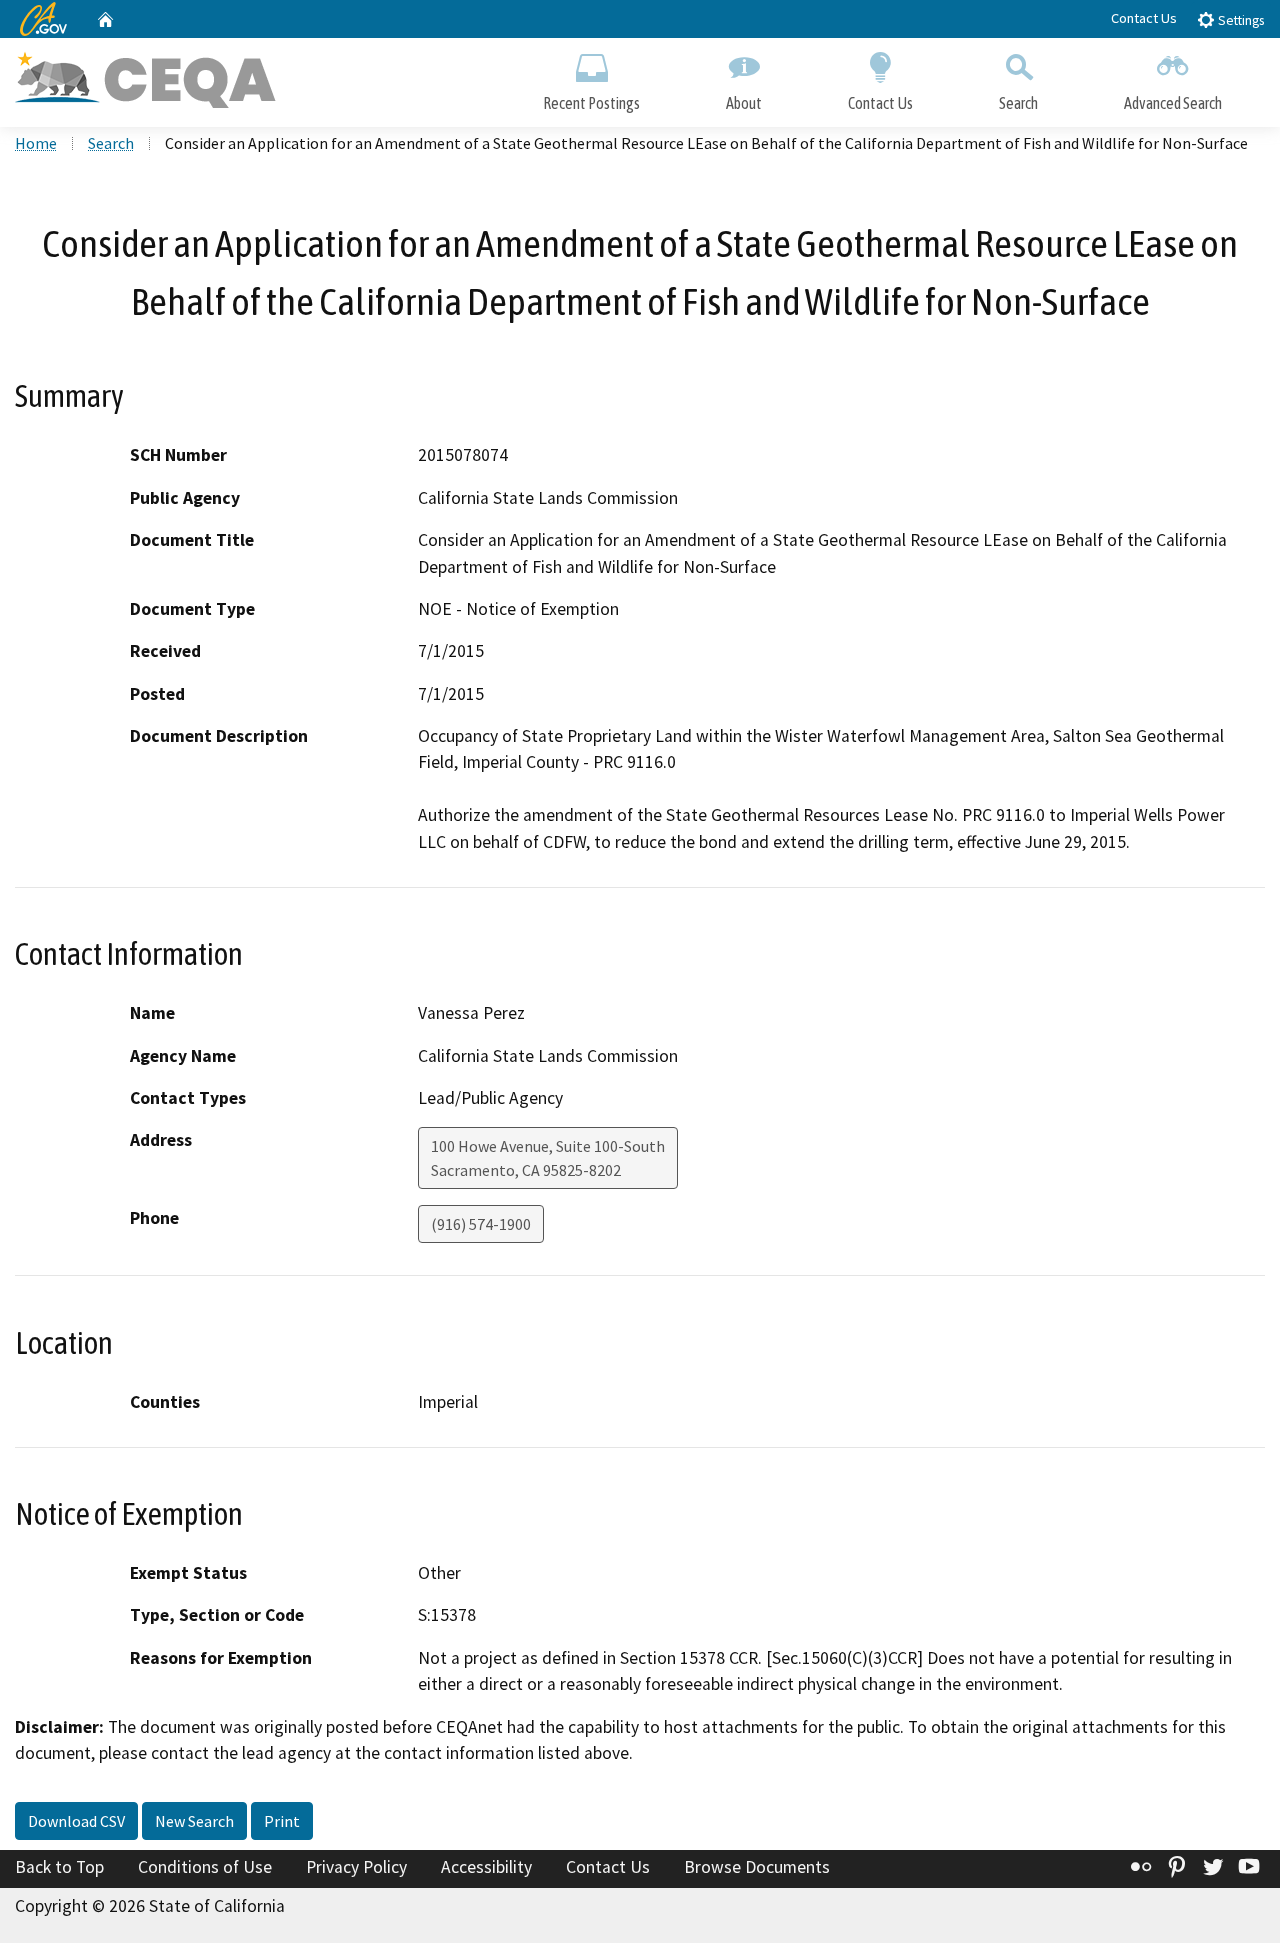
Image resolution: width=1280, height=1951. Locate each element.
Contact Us (1144, 18)
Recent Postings (591, 103)
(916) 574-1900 (481, 1224)
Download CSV (76, 1821)
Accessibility (486, 1867)
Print (282, 1821)
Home (36, 143)
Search (1018, 103)
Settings (1239, 20)
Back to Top (59, 1867)
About (744, 103)
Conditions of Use (205, 1867)
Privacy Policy (356, 1867)
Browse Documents (757, 1867)
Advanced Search (1173, 103)
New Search (194, 1821)
